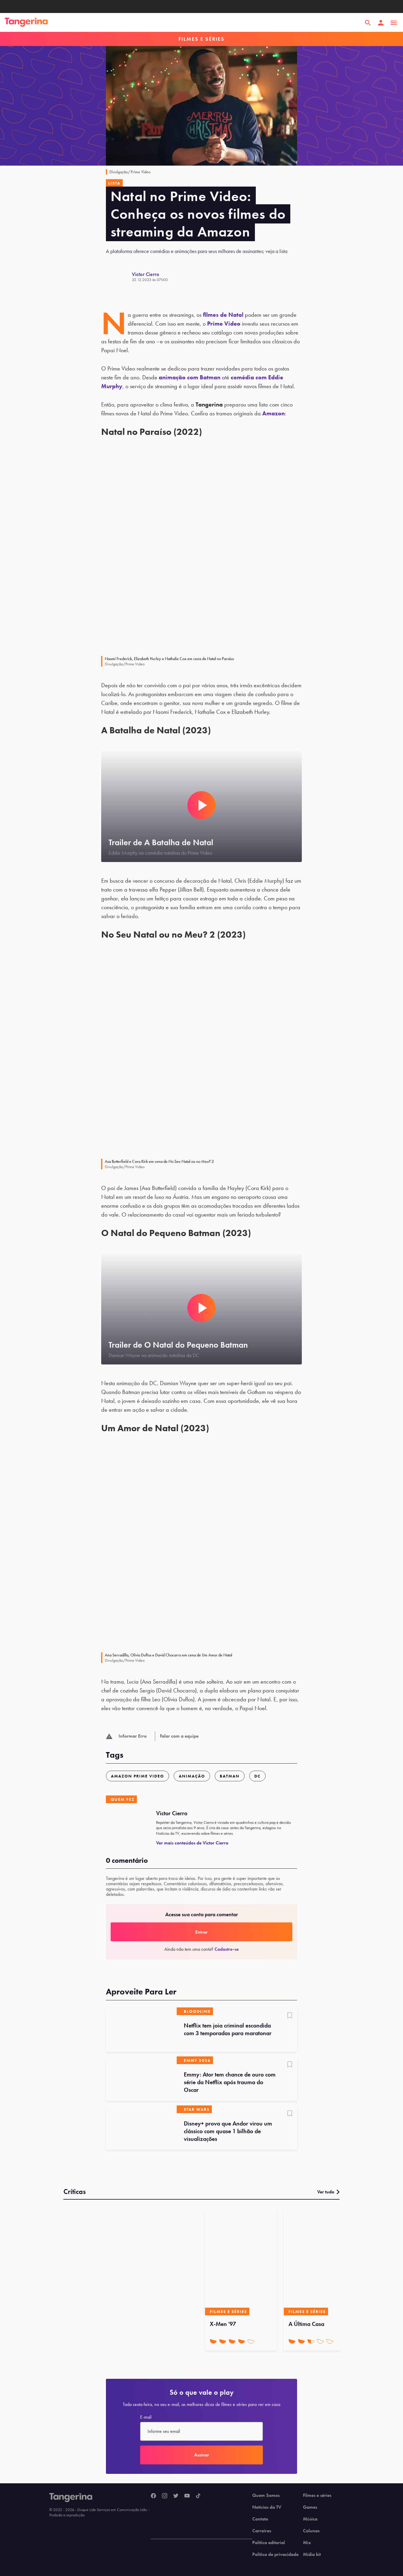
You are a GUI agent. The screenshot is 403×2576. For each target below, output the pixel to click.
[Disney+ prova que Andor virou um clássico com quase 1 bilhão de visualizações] (141, 2128)
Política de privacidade (275, 2554)
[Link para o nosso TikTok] (198, 2496)
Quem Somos (266, 2495)
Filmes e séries (317, 2495)
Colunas (311, 2531)
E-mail (146, 2417)
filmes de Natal (223, 315)
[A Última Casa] (320, 2262)
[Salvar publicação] (290, 2016)
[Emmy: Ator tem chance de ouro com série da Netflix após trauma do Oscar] (141, 2079)
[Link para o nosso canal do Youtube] (187, 2496)
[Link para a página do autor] (119, 277)
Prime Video (224, 324)
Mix (307, 2543)
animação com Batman (190, 377)
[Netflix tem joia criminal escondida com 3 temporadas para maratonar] (141, 2030)
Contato (260, 2519)
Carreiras (262, 2531)
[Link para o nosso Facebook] (153, 2496)
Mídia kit (312, 2554)
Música (310, 2519)
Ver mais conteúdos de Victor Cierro (192, 1843)
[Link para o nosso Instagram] (165, 2496)
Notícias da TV (267, 2507)
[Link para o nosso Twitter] (176, 2496)
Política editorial (269, 2543)
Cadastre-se (227, 1949)
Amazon (273, 413)
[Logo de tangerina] (26, 23)
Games (310, 2507)
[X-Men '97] (241, 2262)
